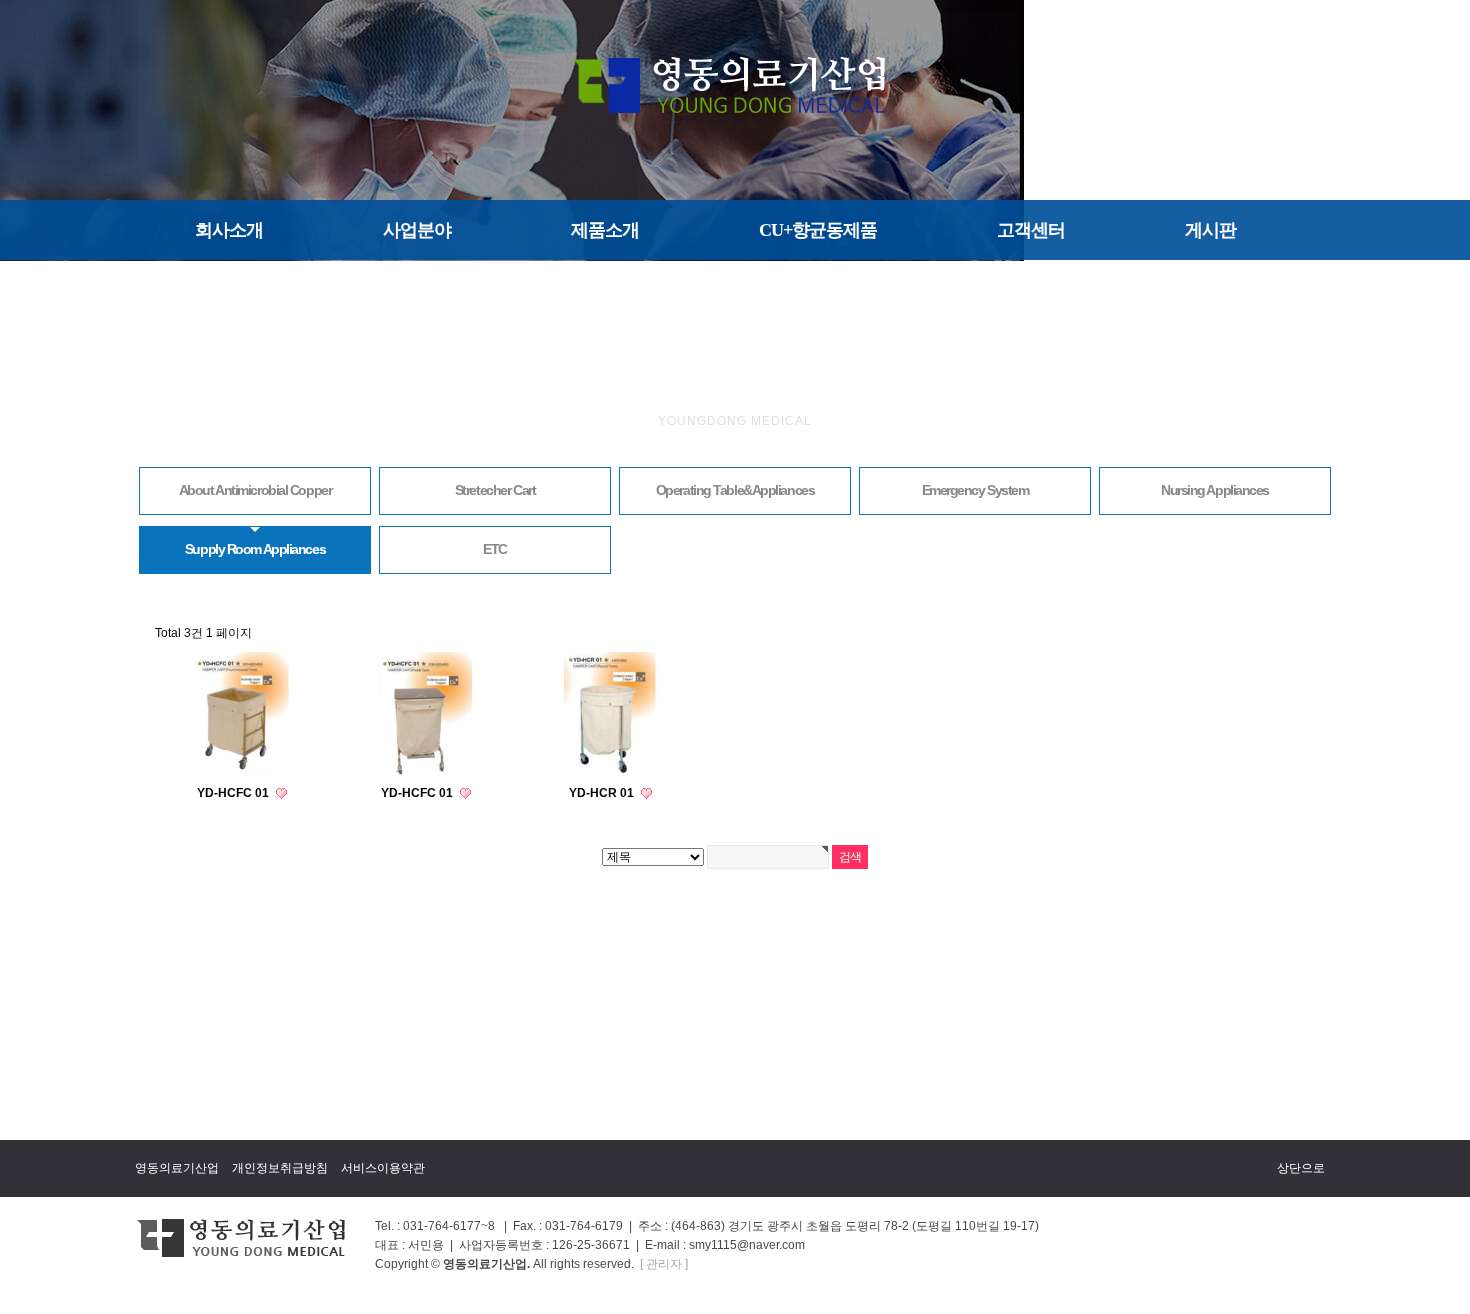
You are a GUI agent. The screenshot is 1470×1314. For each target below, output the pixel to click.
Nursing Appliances (1215, 490)
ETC (495, 549)
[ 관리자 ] (664, 1264)
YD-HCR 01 (603, 793)
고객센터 (1031, 230)
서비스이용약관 (383, 1168)
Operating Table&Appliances (735, 490)
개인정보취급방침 (280, 1168)
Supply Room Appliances (255, 549)
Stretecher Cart (495, 490)
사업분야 (417, 230)
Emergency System (975, 490)
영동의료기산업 (177, 1168)
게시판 (1210, 230)
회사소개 (229, 230)
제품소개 (605, 230)
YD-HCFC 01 (234, 793)
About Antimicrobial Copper (255, 490)
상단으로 (1301, 1168)
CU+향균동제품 (818, 230)
